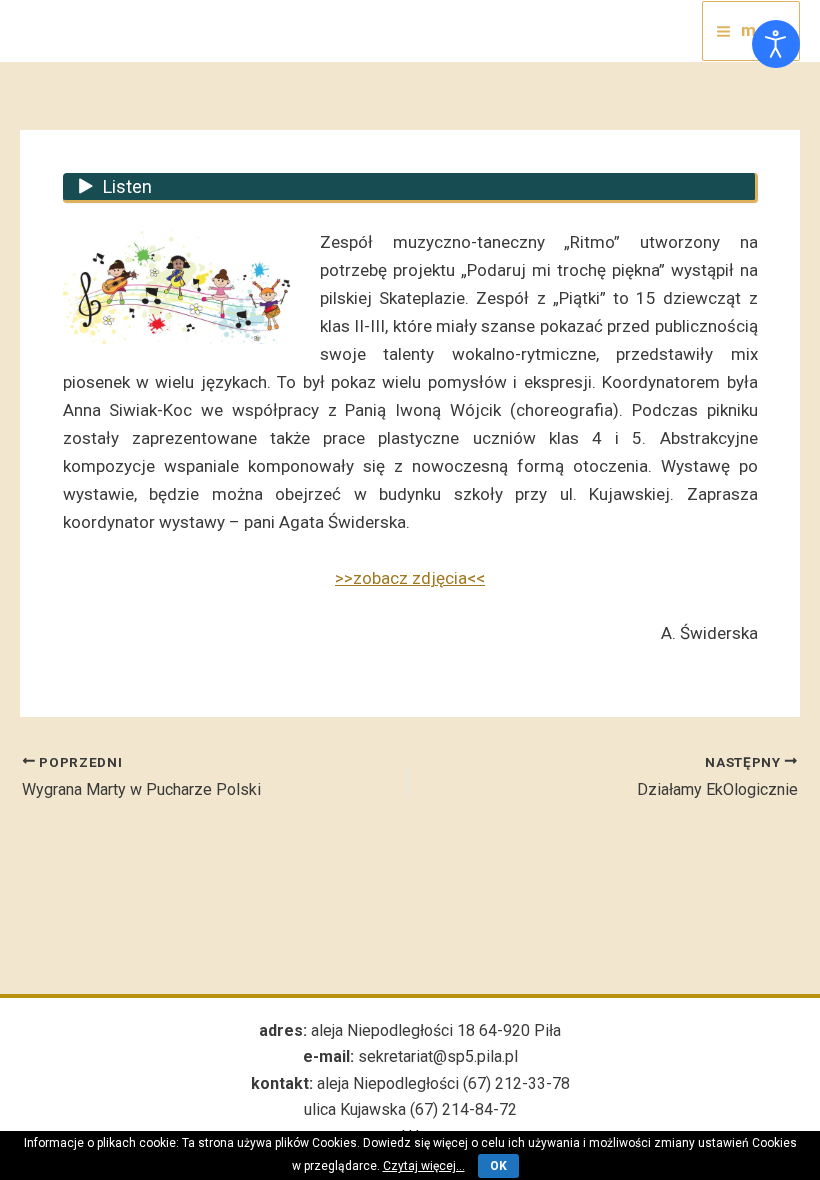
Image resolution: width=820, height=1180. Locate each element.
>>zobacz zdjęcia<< (410, 578)
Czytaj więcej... (424, 1166)
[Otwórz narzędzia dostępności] (776, 44)
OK (498, 1166)
